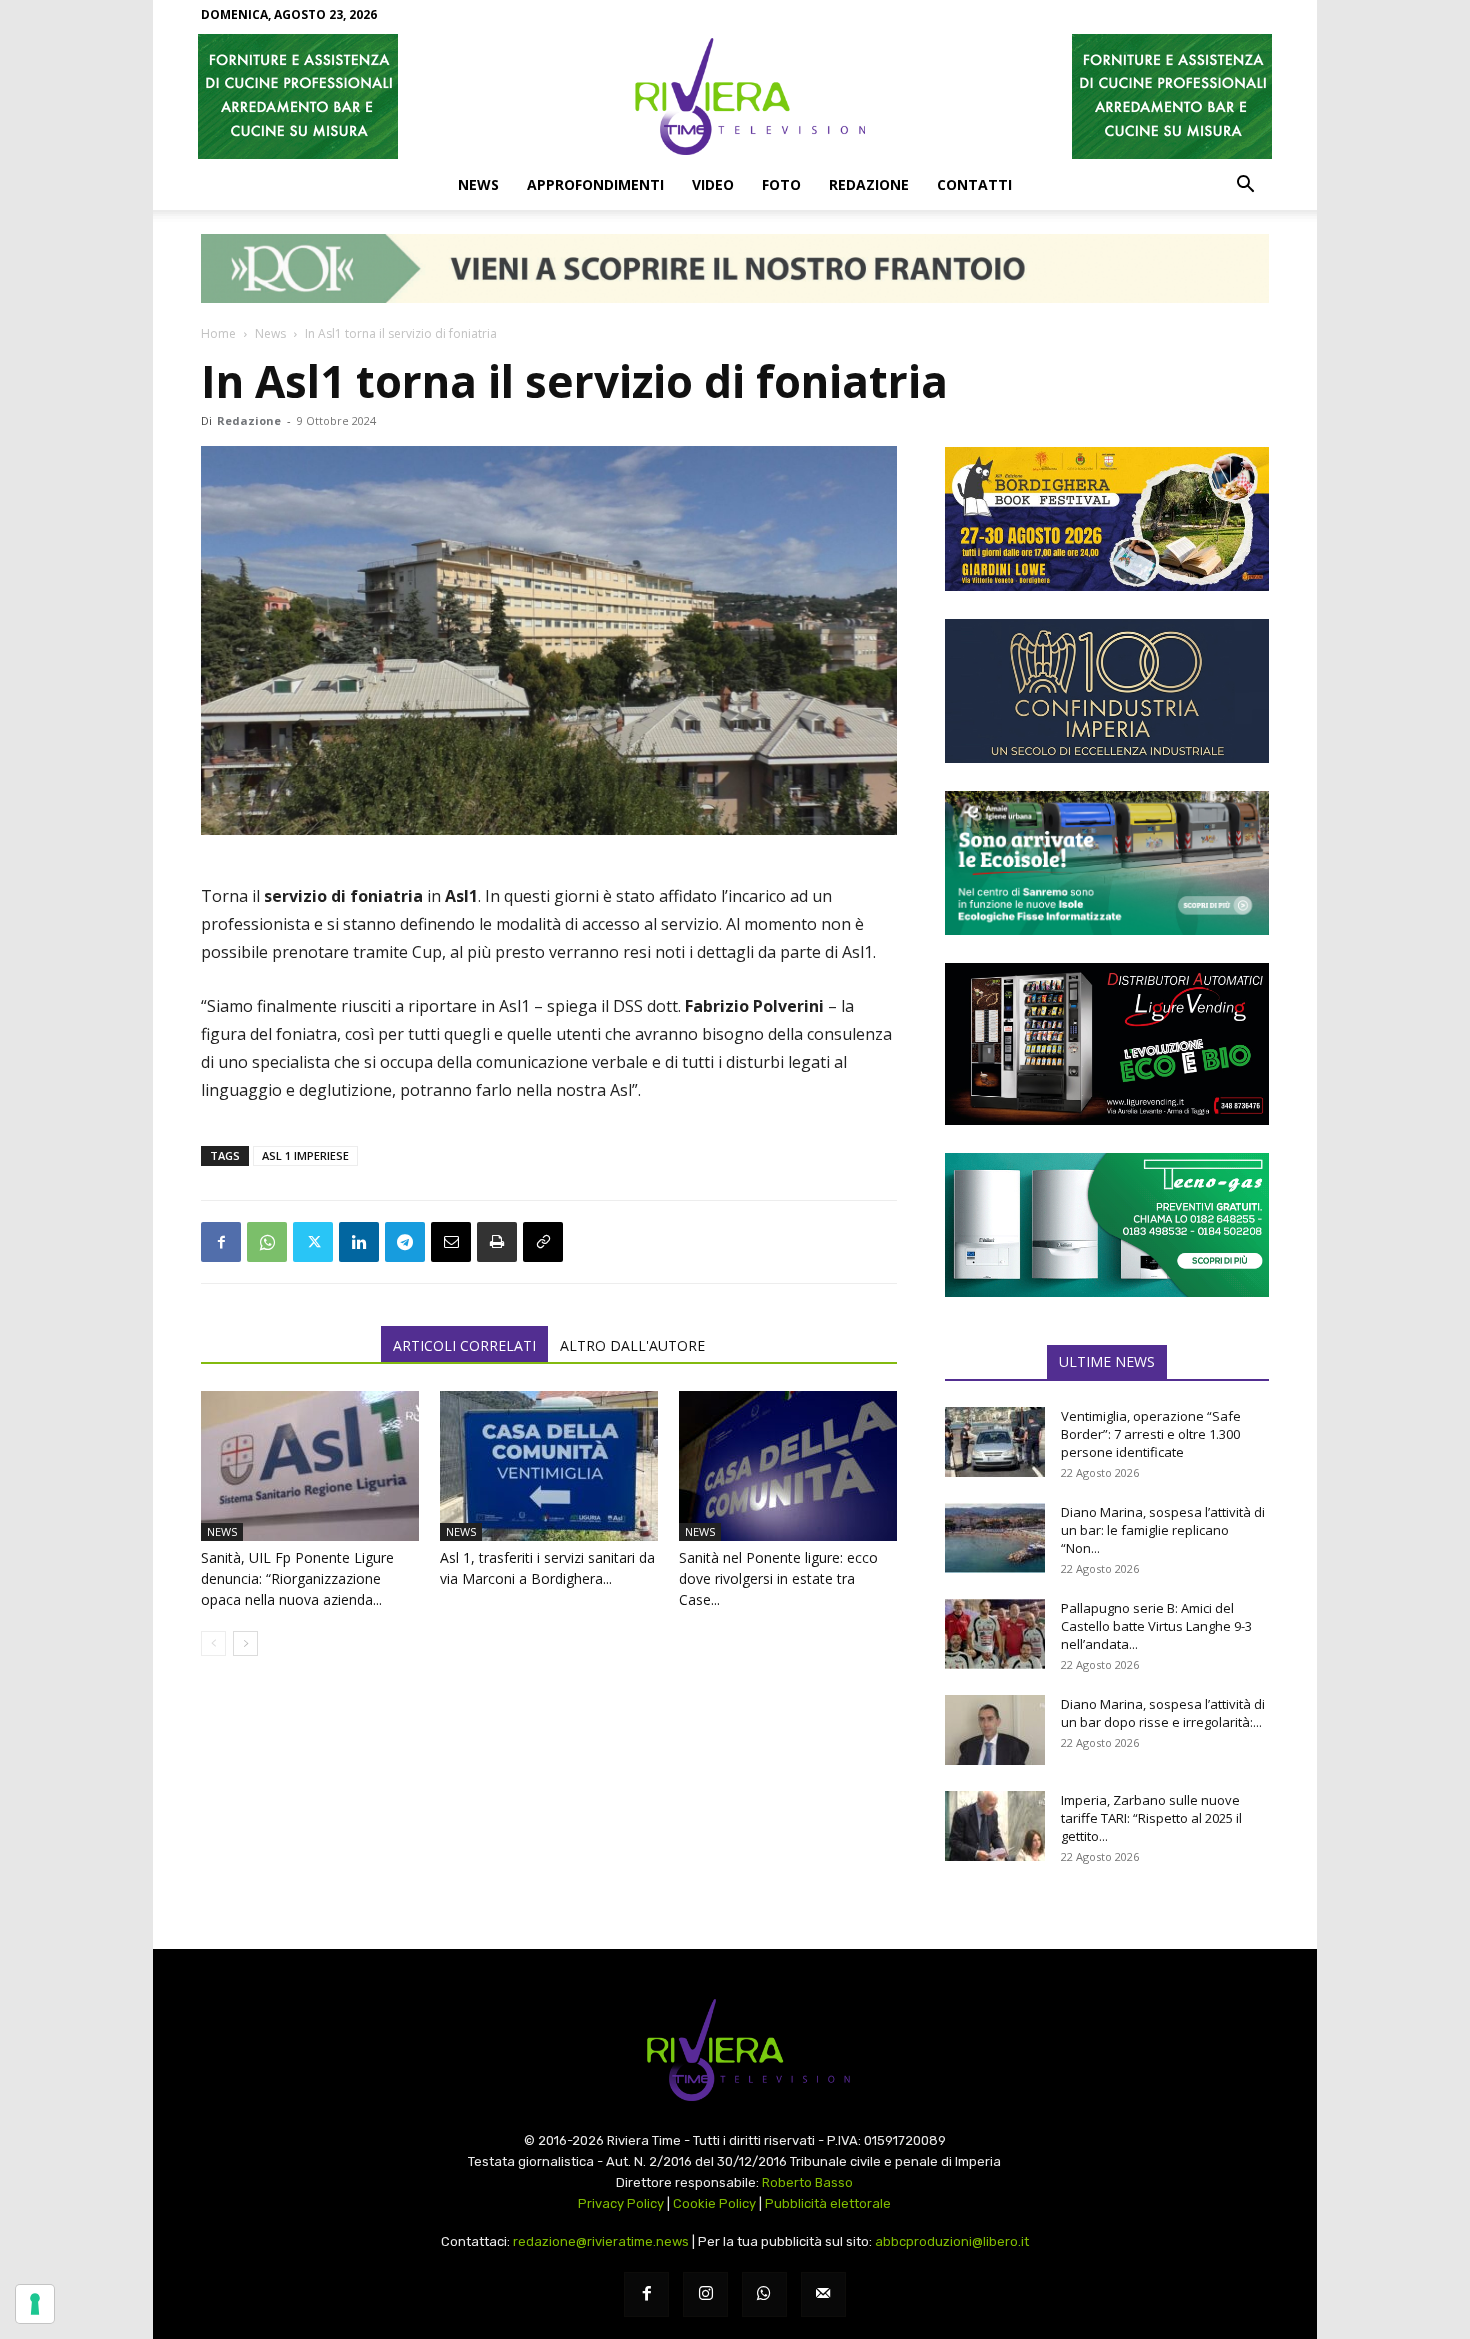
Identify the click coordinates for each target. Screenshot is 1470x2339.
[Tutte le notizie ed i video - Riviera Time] (735, 2050)
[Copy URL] (543, 1242)
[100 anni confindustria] (1107, 691)
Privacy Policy (621, 2203)
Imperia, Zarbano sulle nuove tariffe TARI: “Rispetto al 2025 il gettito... (1151, 1818)
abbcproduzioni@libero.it (952, 2241)
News (478, 184)
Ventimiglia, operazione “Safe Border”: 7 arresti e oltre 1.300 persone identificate (1151, 1434)
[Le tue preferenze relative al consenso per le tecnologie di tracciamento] (35, 2304)
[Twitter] (313, 1242)
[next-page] (245, 1643)
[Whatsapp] (764, 2294)
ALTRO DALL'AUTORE (632, 1345)
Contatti (974, 184)
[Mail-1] (823, 2294)
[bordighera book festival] (1107, 519)
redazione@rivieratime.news (601, 2241)
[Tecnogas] (1107, 1225)
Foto (781, 184)
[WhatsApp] (267, 1242)
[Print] (497, 1242)
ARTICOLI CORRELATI (464, 1345)
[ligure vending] (1107, 1044)
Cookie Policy (714, 2203)
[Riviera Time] (735, 96)
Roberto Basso (807, 2182)
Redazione (869, 184)
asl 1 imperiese (305, 1155)
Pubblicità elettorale (828, 2203)
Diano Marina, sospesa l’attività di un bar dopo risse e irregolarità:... (1163, 1713)
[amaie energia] (1107, 863)
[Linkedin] (359, 1242)
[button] (1245, 186)
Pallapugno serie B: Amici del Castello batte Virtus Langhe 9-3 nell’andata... (1156, 1626)
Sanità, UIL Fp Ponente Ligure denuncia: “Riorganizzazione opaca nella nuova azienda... (297, 1578)
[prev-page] (213, 1643)
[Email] (451, 1242)
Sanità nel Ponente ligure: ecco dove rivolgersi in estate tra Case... (778, 1578)
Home (218, 333)
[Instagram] (705, 2294)
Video (713, 184)
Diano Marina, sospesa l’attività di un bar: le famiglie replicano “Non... (1163, 1530)
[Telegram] (405, 1242)
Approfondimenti (595, 184)
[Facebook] (221, 1242)
